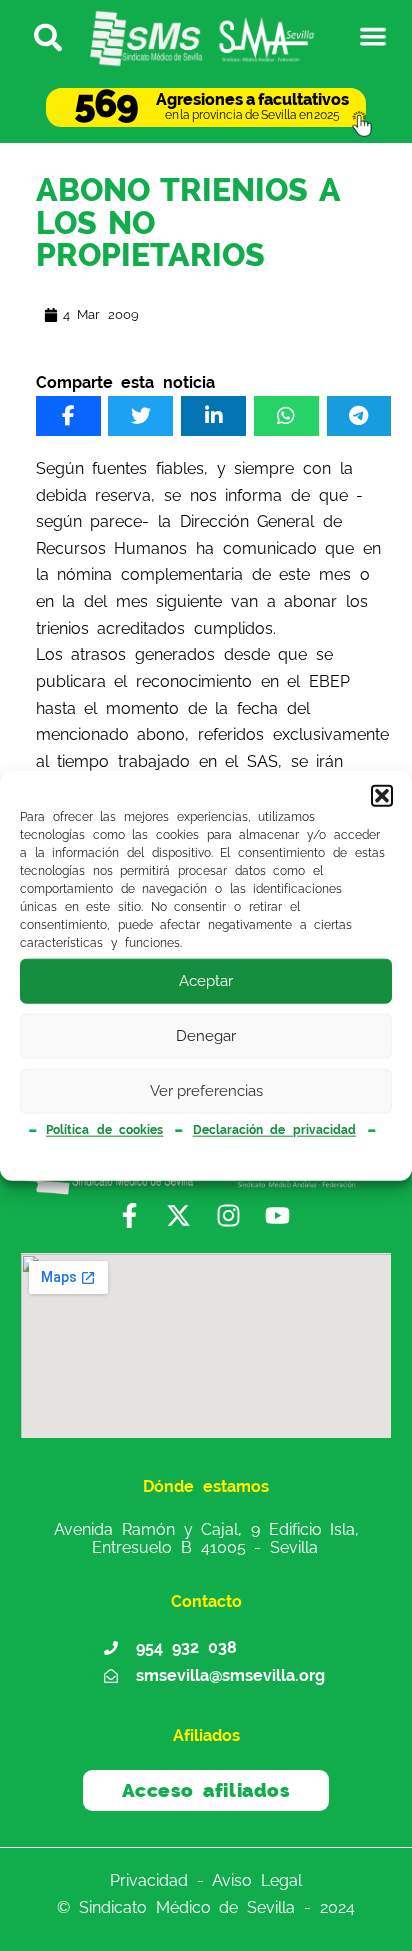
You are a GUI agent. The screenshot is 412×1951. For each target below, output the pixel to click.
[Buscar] (39, 36)
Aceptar (206, 981)
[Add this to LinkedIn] (213, 416)
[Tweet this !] (140, 416)
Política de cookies (104, 1130)
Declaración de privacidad (274, 1130)
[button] (382, 795)
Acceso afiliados (206, 1790)
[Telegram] (359, 416)
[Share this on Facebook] (68, 416)
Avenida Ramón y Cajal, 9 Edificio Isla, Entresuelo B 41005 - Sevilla (206, 1538)
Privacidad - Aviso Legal (206, 1880)
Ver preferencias (206, 1091)
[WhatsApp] (286, 416)
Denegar (206, 1036)
